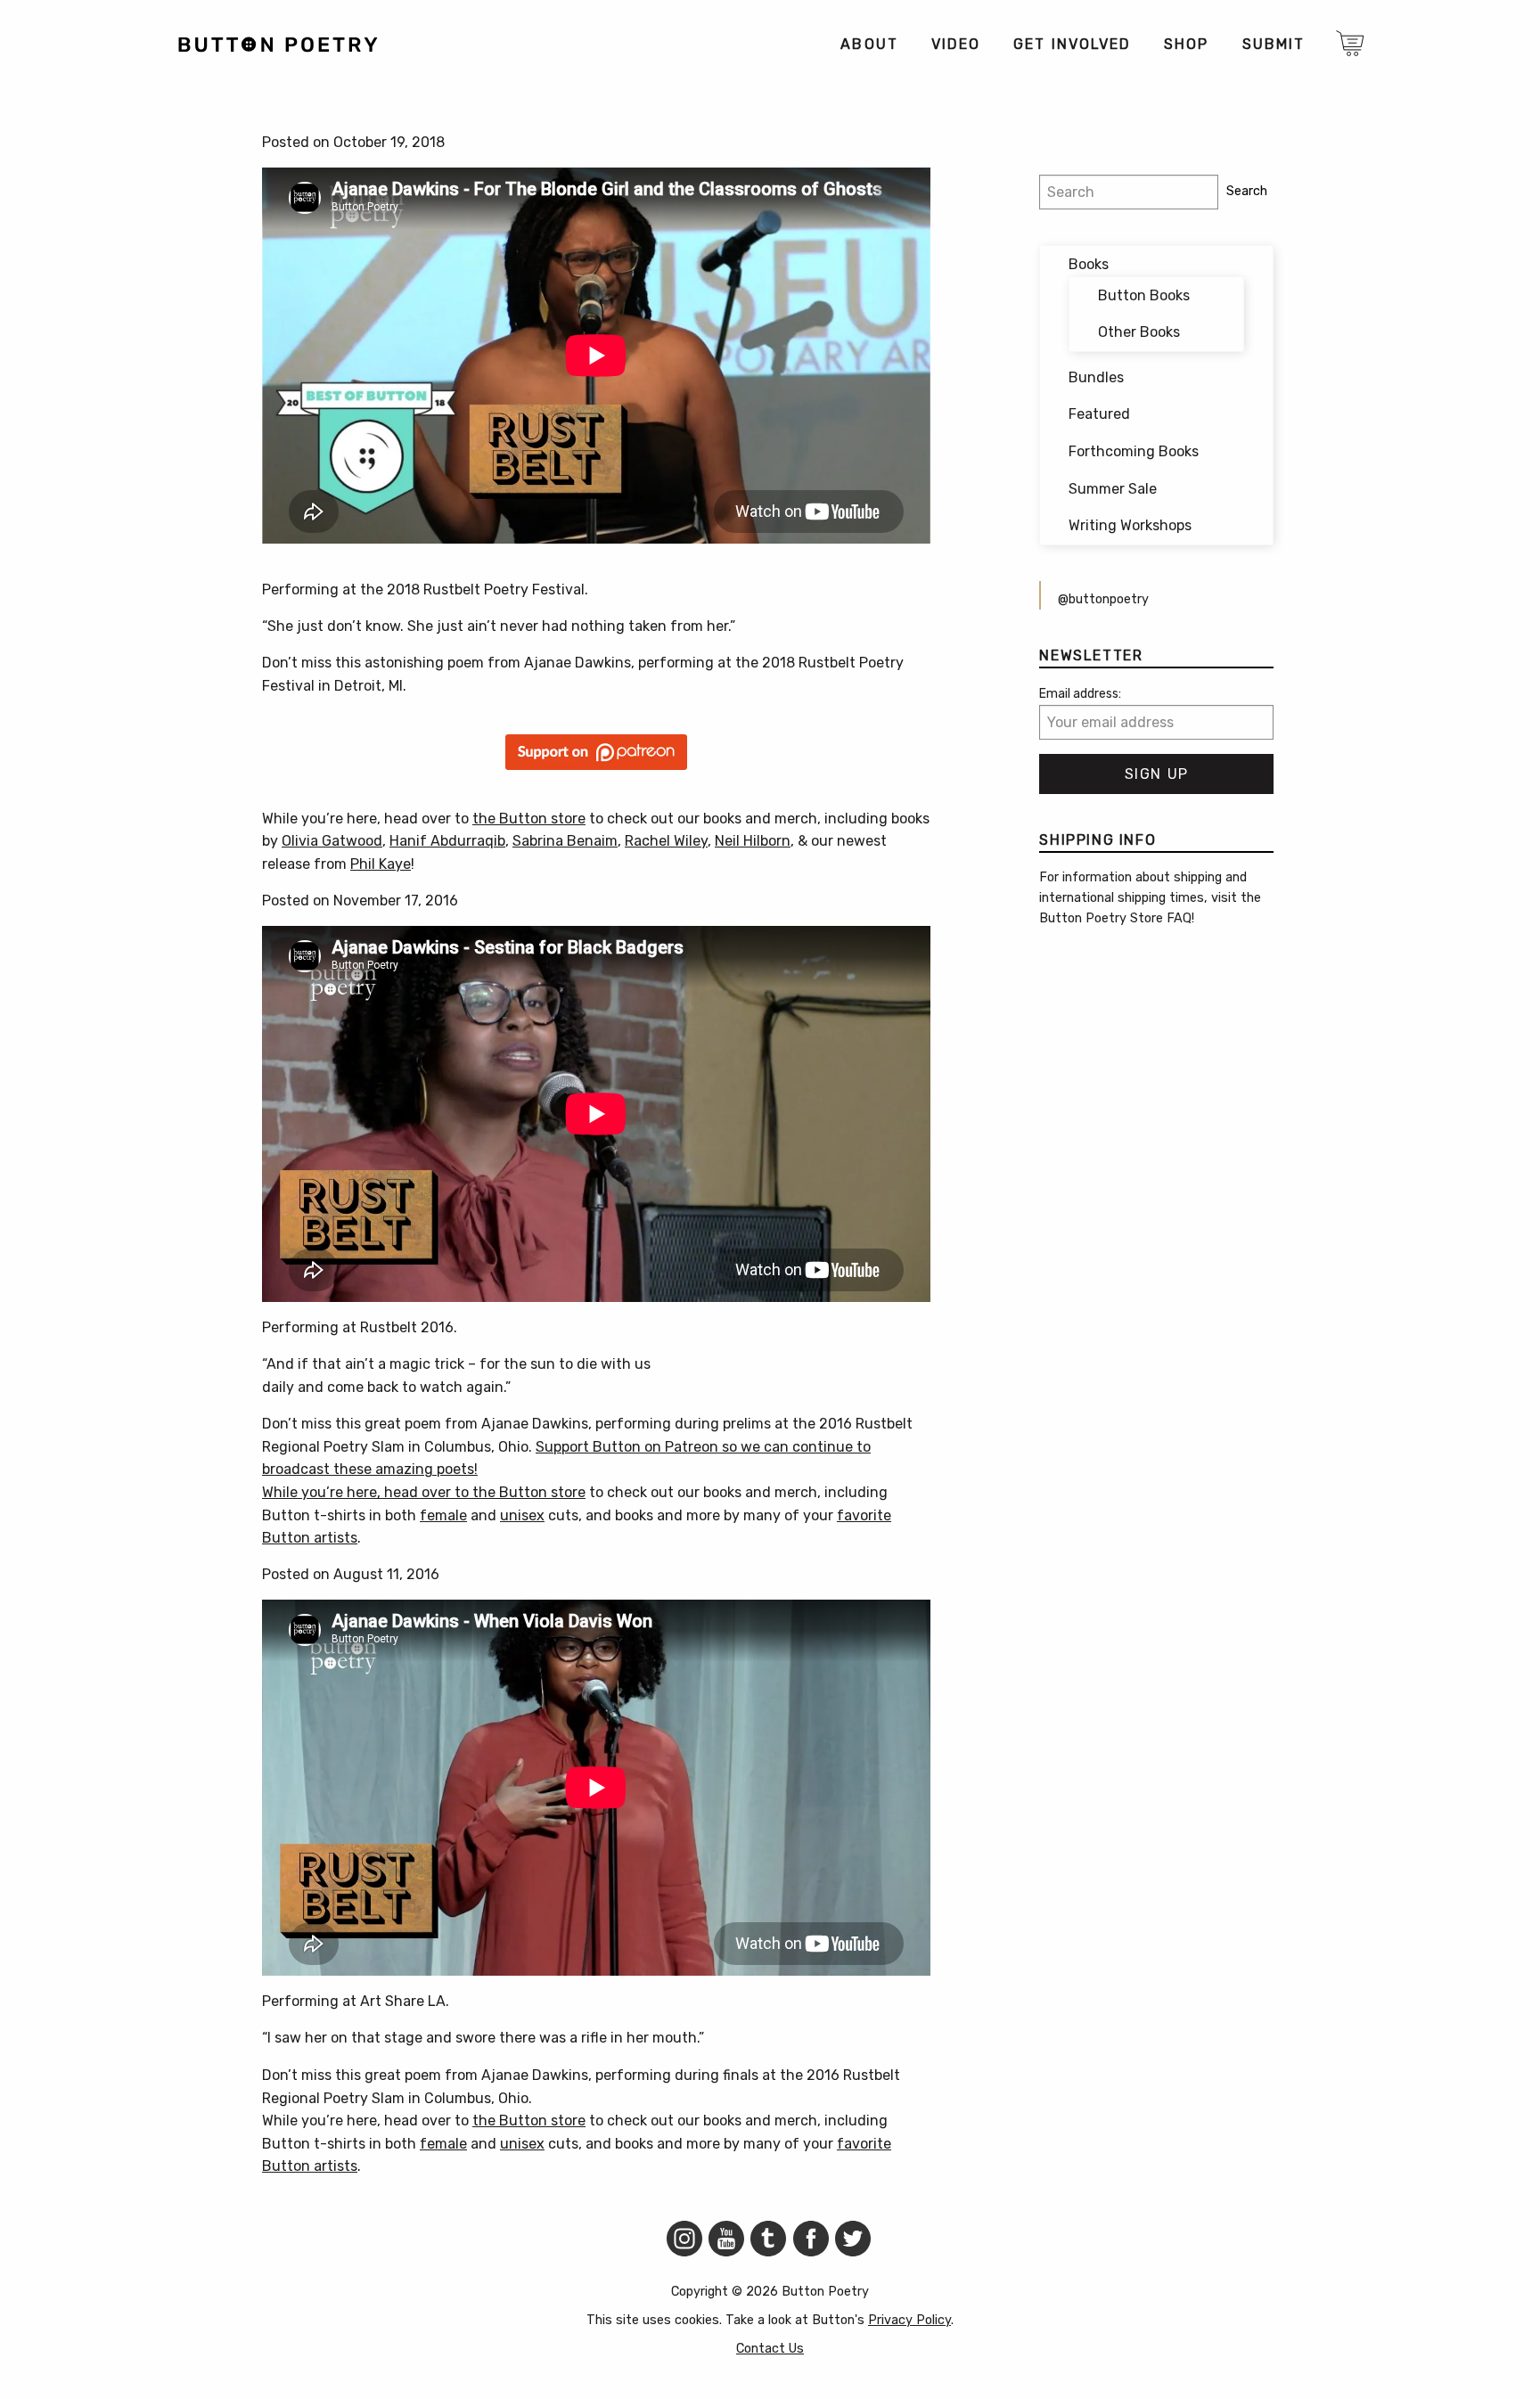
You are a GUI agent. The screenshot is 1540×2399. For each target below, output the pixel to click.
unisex (522, 1515)
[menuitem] (868, 45)
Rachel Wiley (666, 841)
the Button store (529, 819)
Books (1089, 264)
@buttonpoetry (1103, 599)
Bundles (1096, 377)
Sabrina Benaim (565, 841)
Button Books (1144, 295)
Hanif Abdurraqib (447, 841)
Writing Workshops (1130, 525)
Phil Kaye (381, 864)
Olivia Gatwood (332, 841)
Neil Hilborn (753, 841)
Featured (1099, 414)
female (443, 1515)
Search (1247, 191)
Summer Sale (1113, 489)
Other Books (1139, 332)
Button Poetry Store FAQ (1115, 918)
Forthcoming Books (1134, 451)
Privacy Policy (909, 2320)
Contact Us (770, 2349)
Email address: (1080, 694)
